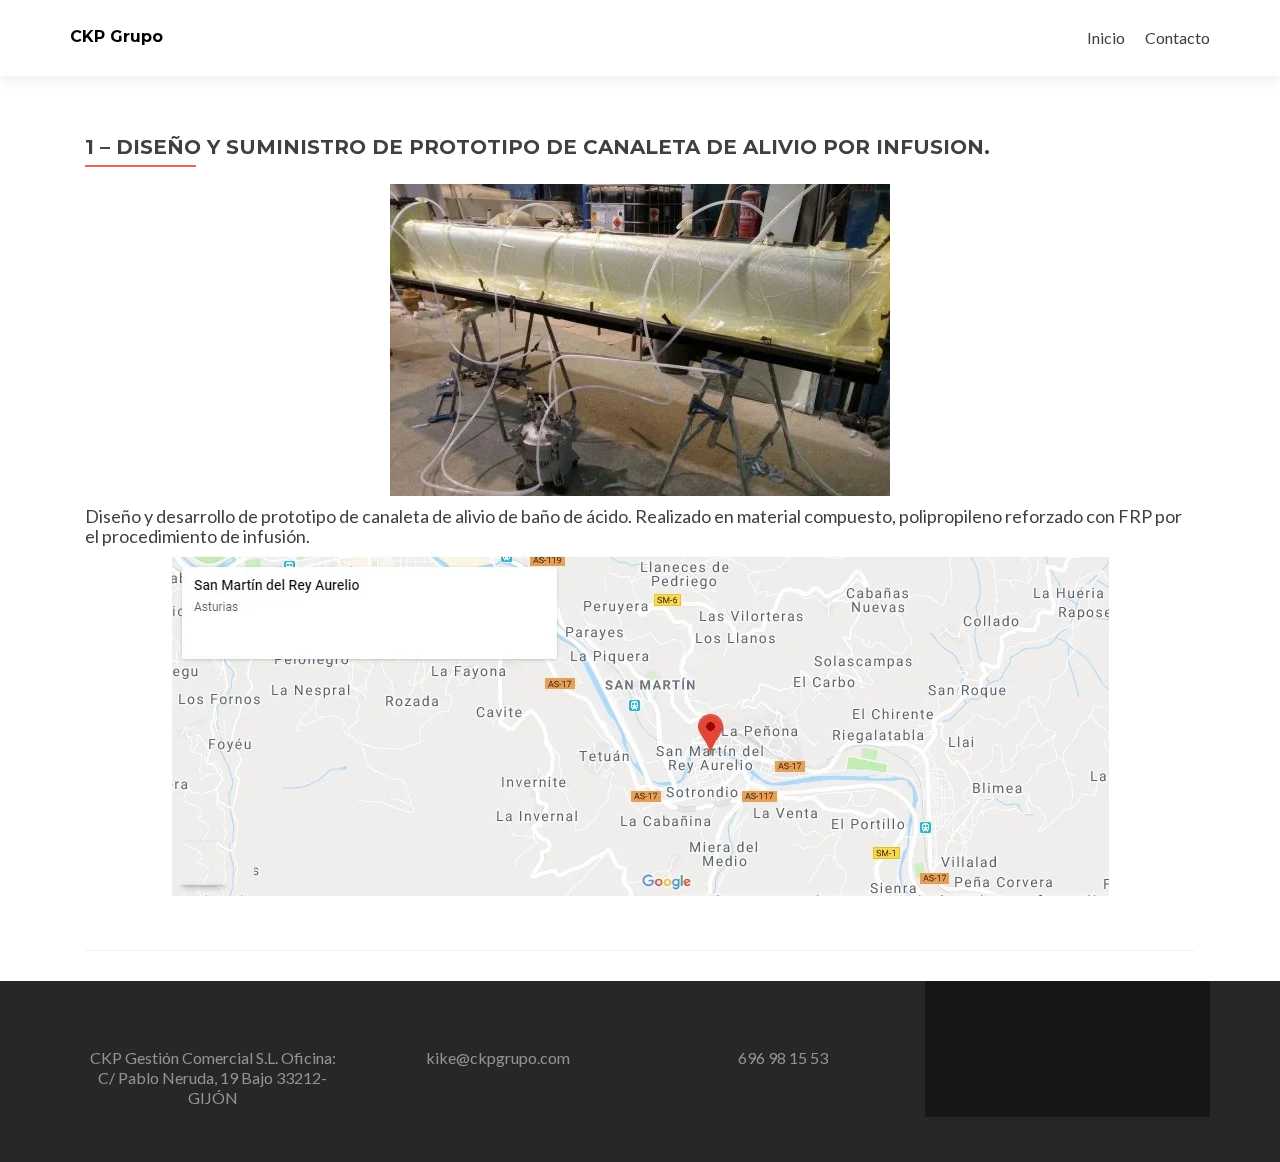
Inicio (1106, 37)
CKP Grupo (116, 36)
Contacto (1177, 37)
